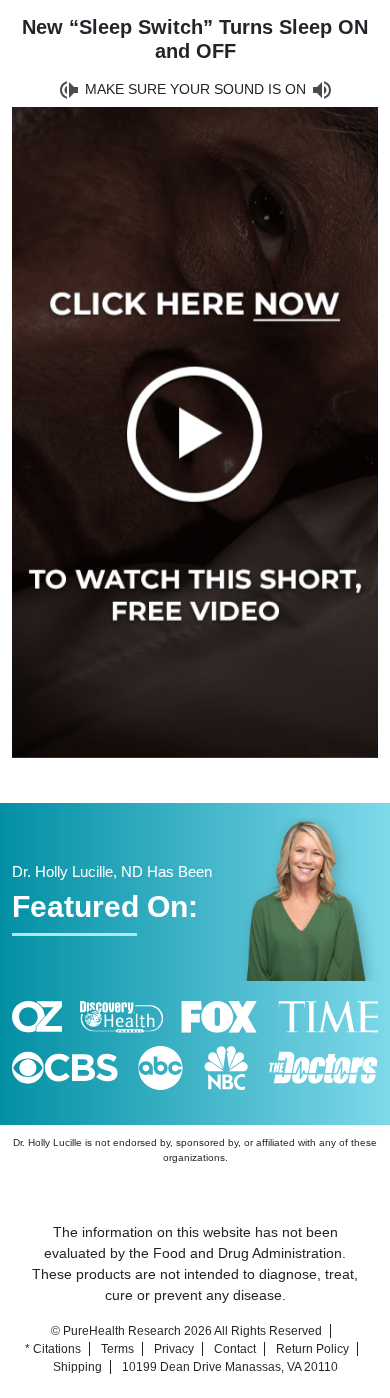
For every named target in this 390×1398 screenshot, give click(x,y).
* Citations (53, 1349)
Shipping (77, 1367)
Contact (235, 1349)
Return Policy (312, 1349)
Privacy (174, 1349)
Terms (117, 1349)
